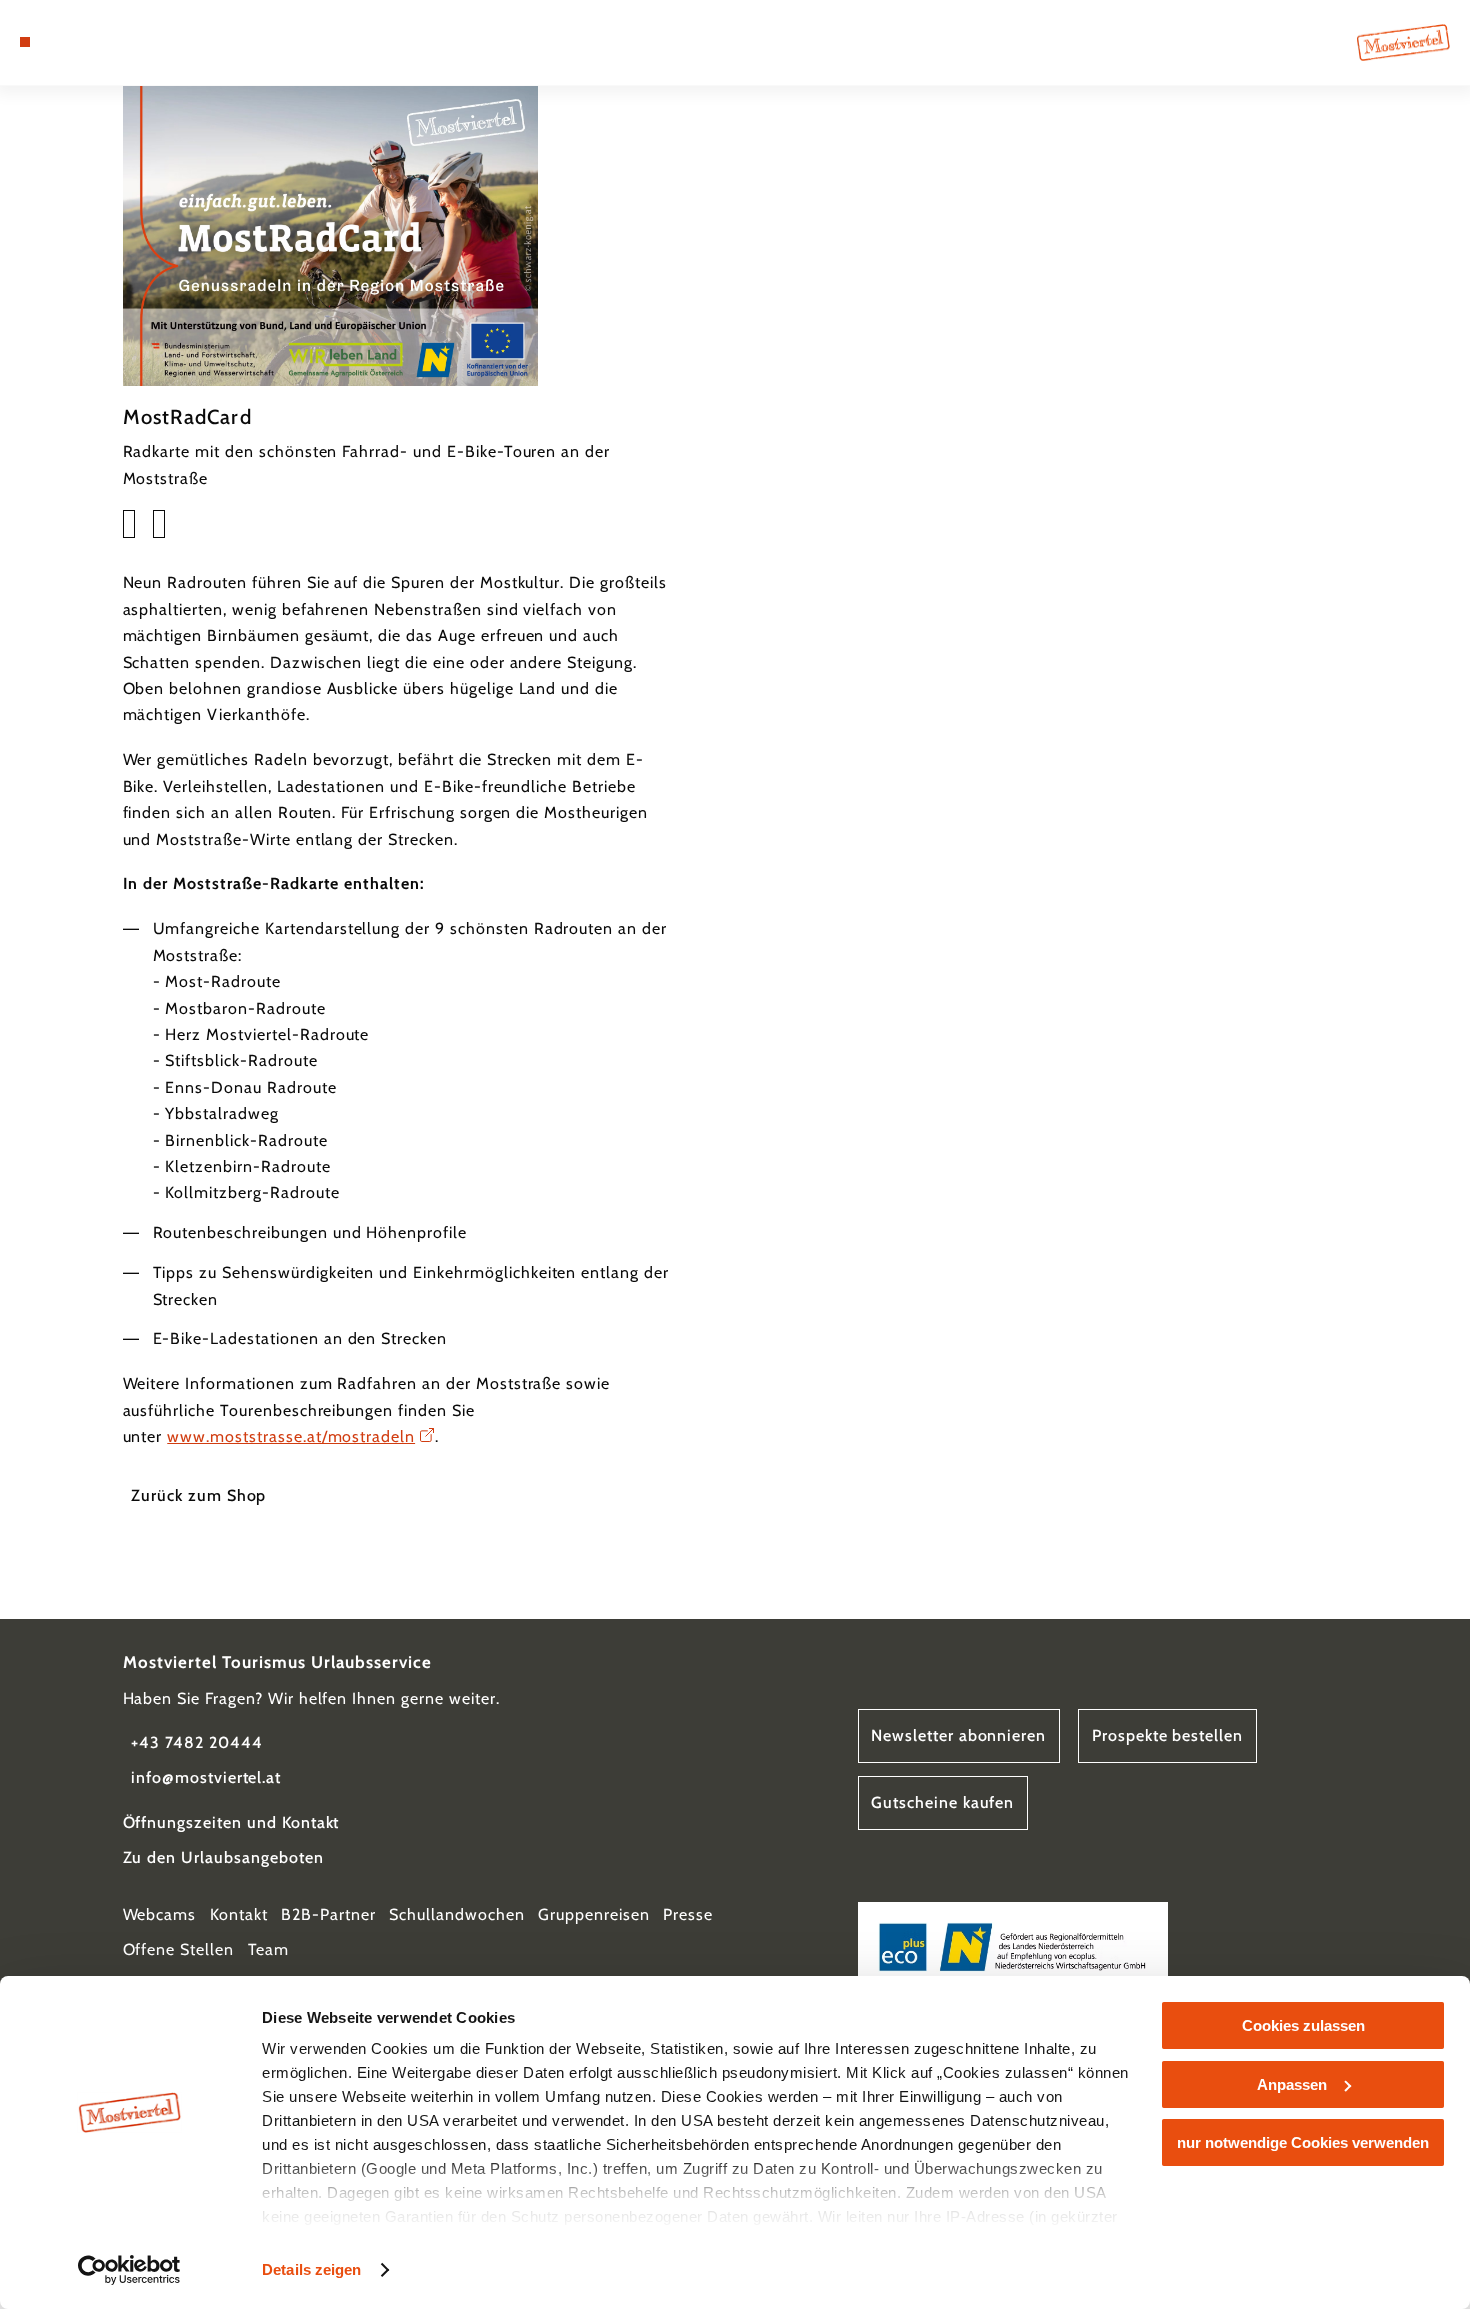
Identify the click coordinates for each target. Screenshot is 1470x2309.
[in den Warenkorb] (159, 524)
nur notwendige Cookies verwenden (1303, 2142)
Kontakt (239, 1914)
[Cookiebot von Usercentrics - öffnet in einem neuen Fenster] (129, 2270)
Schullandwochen (456, 1914)
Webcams (160, 1914)
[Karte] (73, 42)
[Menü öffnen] (25, 42)
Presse (688, 1914)
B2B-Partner (328, 1914)
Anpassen (1292, 2084)
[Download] (129, 524)
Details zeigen (311, 2269)
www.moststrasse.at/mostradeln (291, 1436)
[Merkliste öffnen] (98, 42)
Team (269, 1949)
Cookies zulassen (1303, 2025)
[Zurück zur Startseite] (1403, 43)
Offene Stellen (178, 1949)
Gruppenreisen (593, 1914)
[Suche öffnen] (124, 42)
